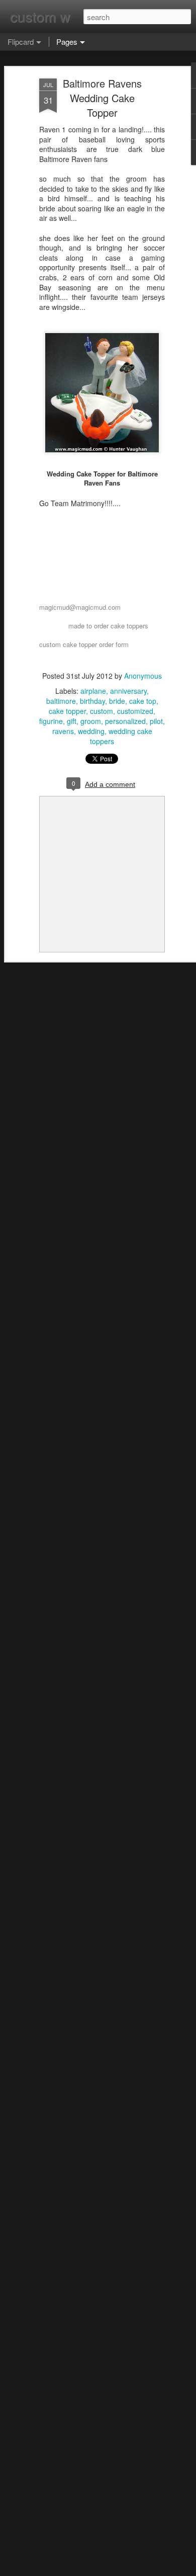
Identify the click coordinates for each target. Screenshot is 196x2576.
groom (91, 721)
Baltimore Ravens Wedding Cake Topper (102, 98)
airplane (93, 691)
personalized (125, 721)
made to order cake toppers (108, 626)
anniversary (128, 691)
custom (102, 711)
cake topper (67, 711)
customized (135, 711)
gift (72, 721)
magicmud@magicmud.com (80, 607)
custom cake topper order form (84, 644)
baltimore (61, 701)
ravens (63, 731)
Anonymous (143, 676)
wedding (91, 731)
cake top (143, 701)
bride (117, 701)
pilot (156, 721)
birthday (92, 701)
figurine (51, 721)
